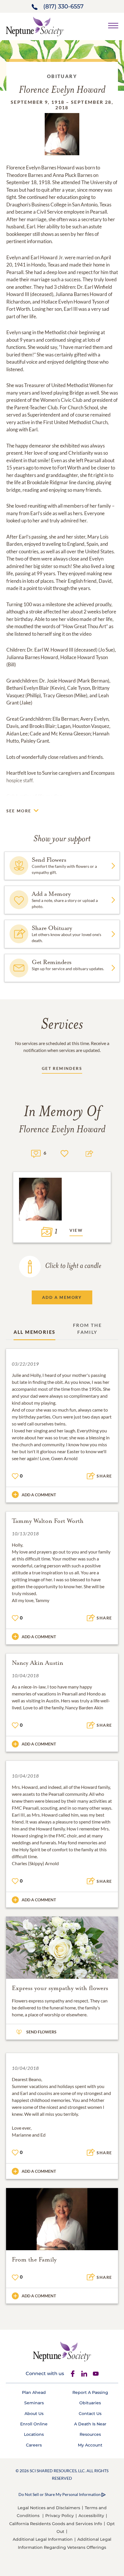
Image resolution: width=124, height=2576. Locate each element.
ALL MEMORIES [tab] (35, 1332)
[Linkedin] (84, 2374)
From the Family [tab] (87, 1328)
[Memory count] (36, 1153)
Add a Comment (39, 1495)
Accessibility (91, 2516)
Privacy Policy (60, 2516)
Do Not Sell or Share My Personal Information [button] (60, 2494)
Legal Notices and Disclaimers (49, 2508)
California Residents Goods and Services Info (56, 2524)
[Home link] (35, 26)
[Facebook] (73, 2374)
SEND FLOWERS (41, 2032)
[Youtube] (96, 2374)
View (76, 1230)
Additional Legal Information (43, 2539)
